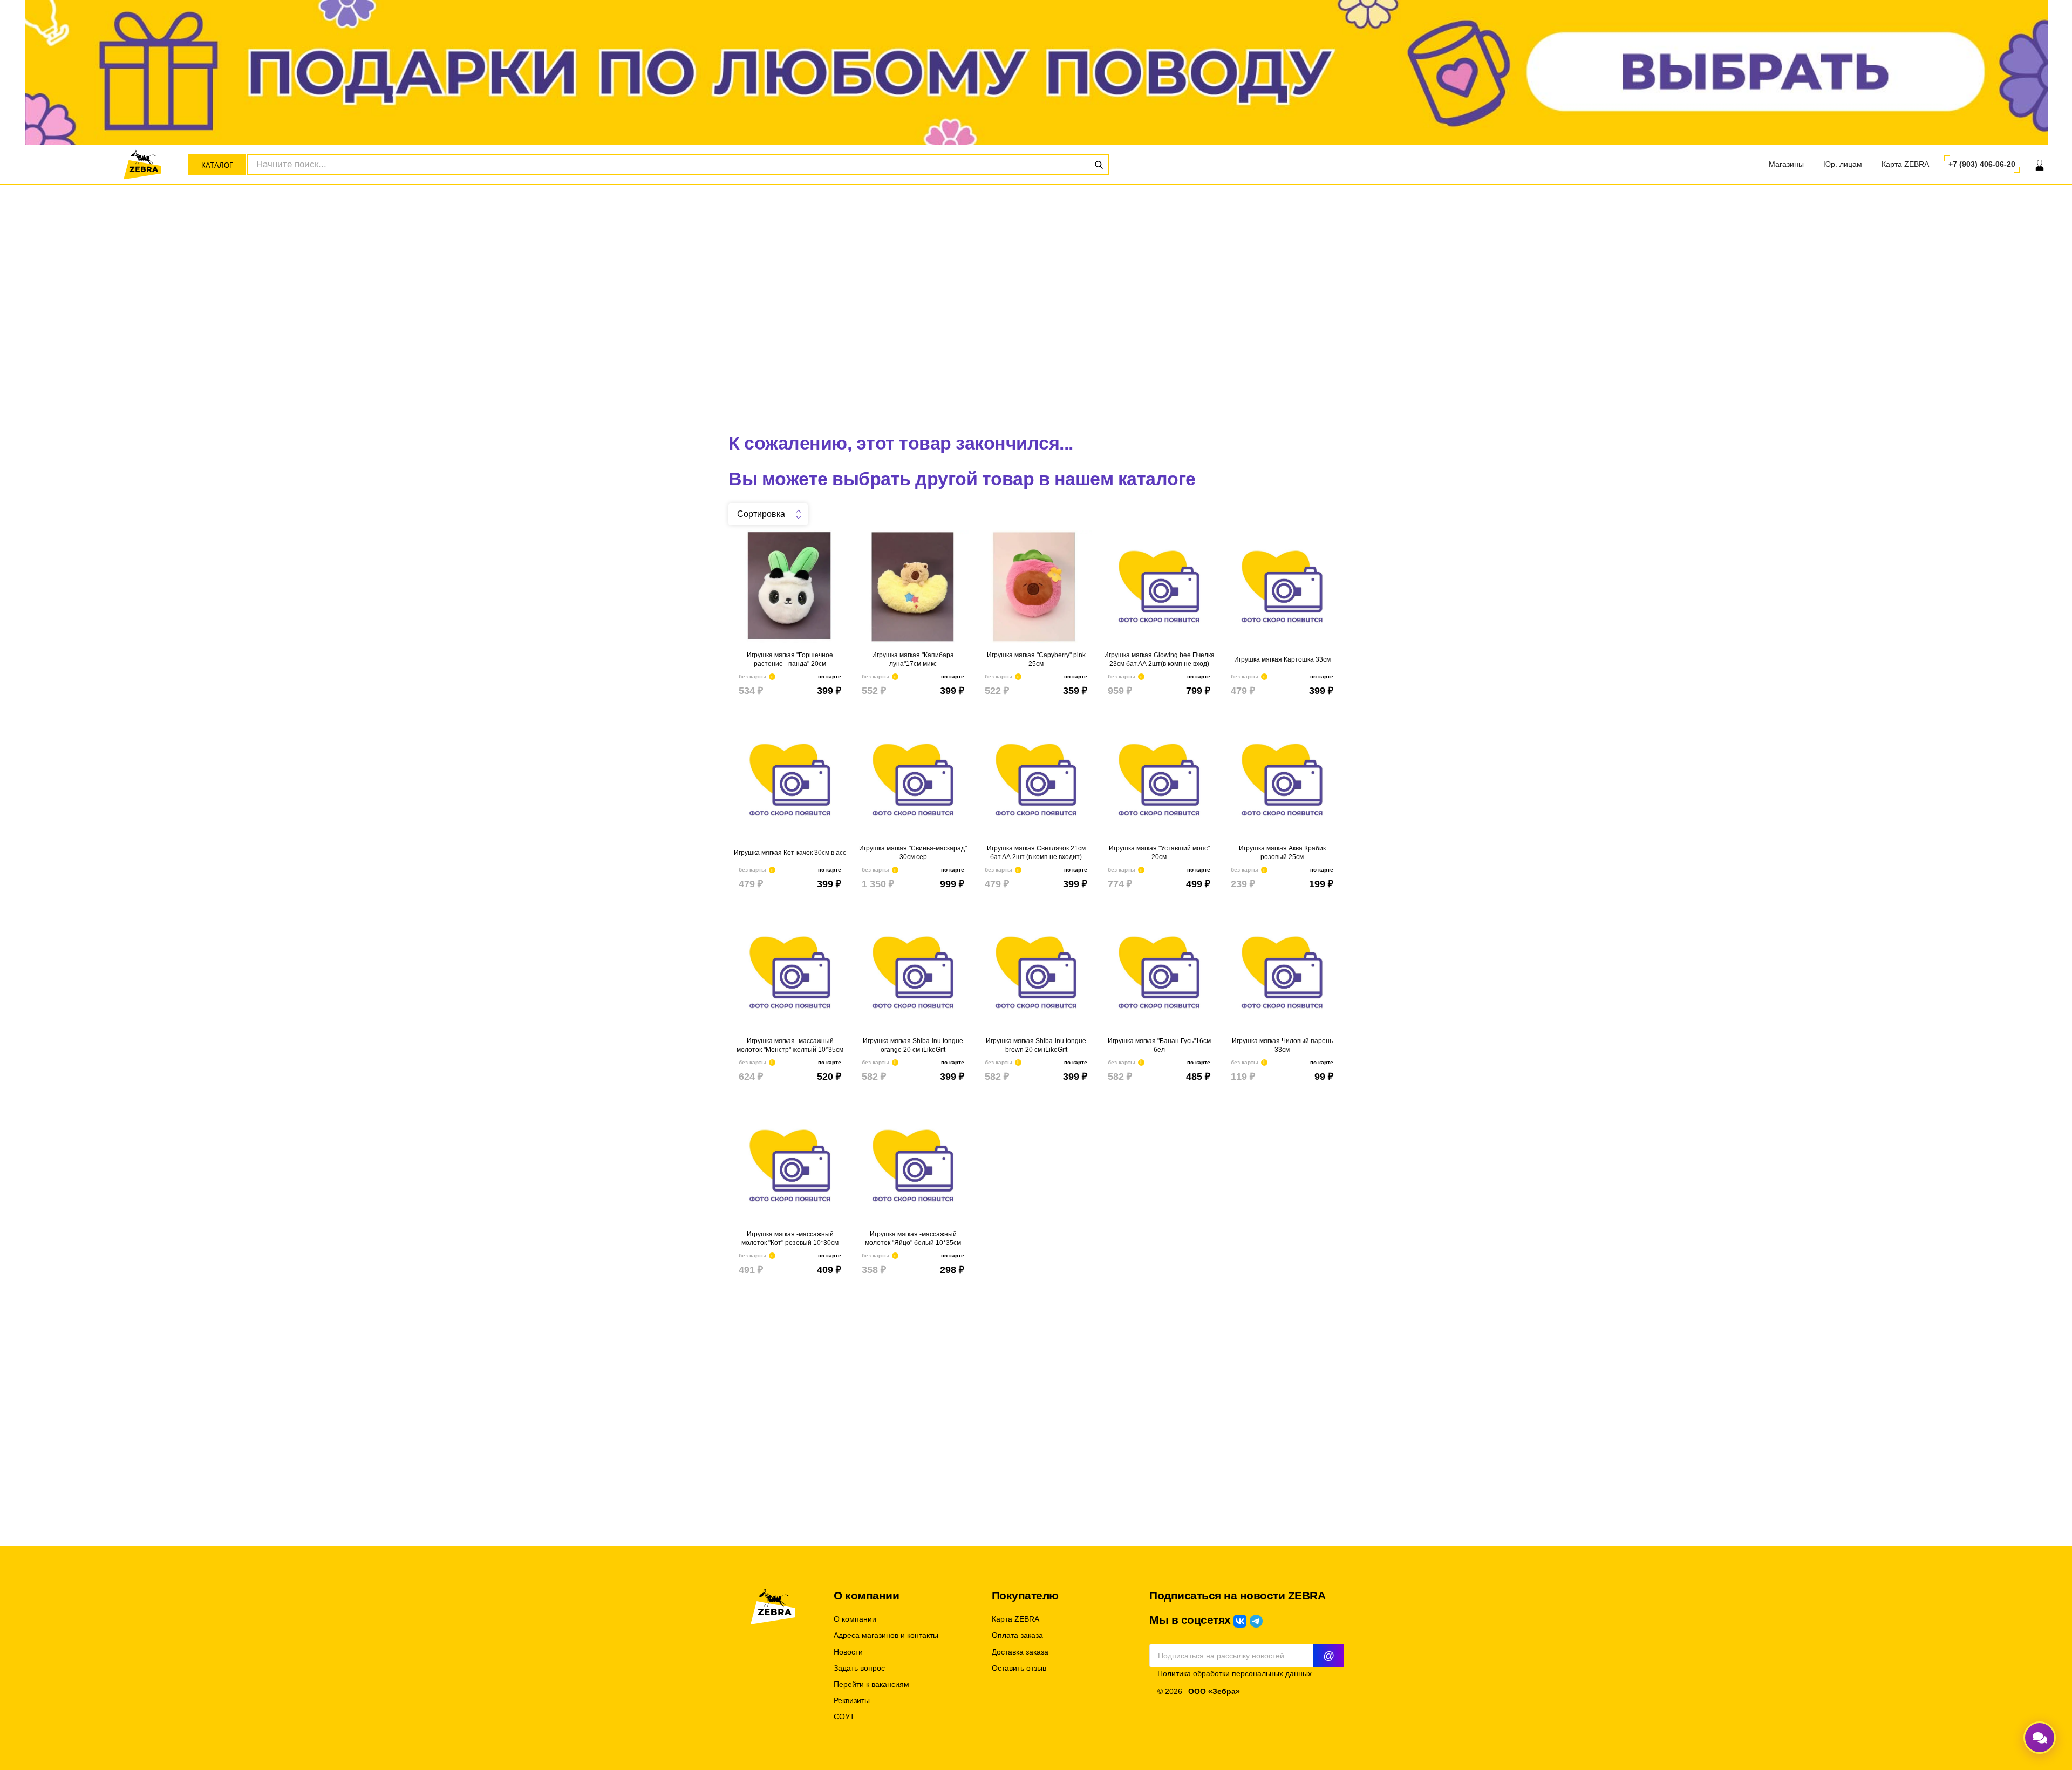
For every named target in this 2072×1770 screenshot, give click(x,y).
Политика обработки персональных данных (1235, 1674)
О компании (855, 1619)
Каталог (217, 165)
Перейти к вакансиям (871, 1684)
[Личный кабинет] (2040, 165)
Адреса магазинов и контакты (886, 1635)
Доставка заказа (1020, 1652)
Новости (848, 1652)
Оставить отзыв (1019, 1668)
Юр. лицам (1843, 164)
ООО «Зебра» (1214, 1691)
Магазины (1786, 164)
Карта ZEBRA (1905, 164)
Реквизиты (852, 1701)
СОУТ (844, 1717)
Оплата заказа (1017, 1635)
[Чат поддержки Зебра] (2040, 1738)
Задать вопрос (859, 1668)
